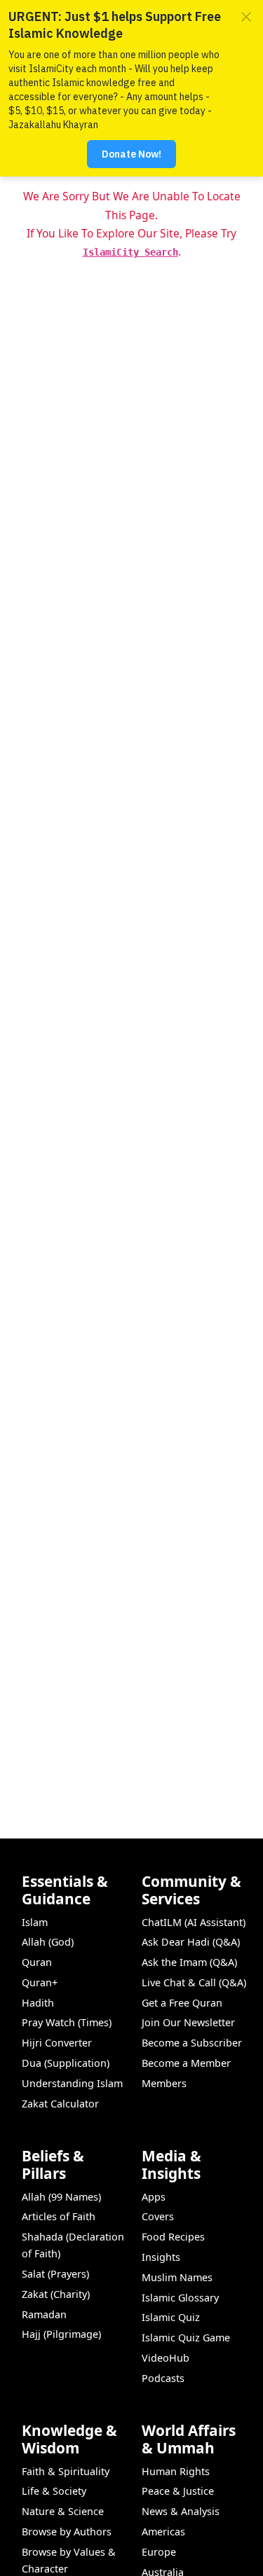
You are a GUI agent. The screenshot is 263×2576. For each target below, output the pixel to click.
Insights (161, 2257)
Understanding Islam (72, 2083)
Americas (163, 2532)
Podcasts (163, 2378)
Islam (35, 1922)
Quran (37, 1962)
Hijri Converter (57, 2043)
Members (164, 2083)
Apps (154, 2197)
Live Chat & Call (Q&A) (194, 1982)
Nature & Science (63, 2511)
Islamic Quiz (171, 2317)
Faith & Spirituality (66, 2471)
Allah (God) (48, 1942)
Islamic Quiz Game (186, 2338)
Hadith (38, 2003)
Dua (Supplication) (66, 2063)
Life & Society (54, 2491)
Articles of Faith (59, 2216)
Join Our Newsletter (188, 2022)
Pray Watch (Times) (67, 2022)
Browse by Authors (67, 2532)
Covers (158, 2216)
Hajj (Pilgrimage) (61, 2334)
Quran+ (40, 1982)
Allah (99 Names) (61, 2197)
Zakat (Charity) (56, 2294)
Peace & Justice (178, 2491)
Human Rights (176, 2471)
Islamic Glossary (180, 2298)
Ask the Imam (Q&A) (189, 1962)
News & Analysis (181, 2511)
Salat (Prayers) (55, 2274)
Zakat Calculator (60, 2104)
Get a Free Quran (182, 2003)
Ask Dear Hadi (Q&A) (191, 1942)
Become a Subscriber (192, 2043)
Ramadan (44, 2314)
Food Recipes (173, 2237)
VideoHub (166, 2358)
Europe (159, 2552)
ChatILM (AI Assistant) (194, 1922)
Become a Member (186, 2063)
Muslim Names (177, 2277)
